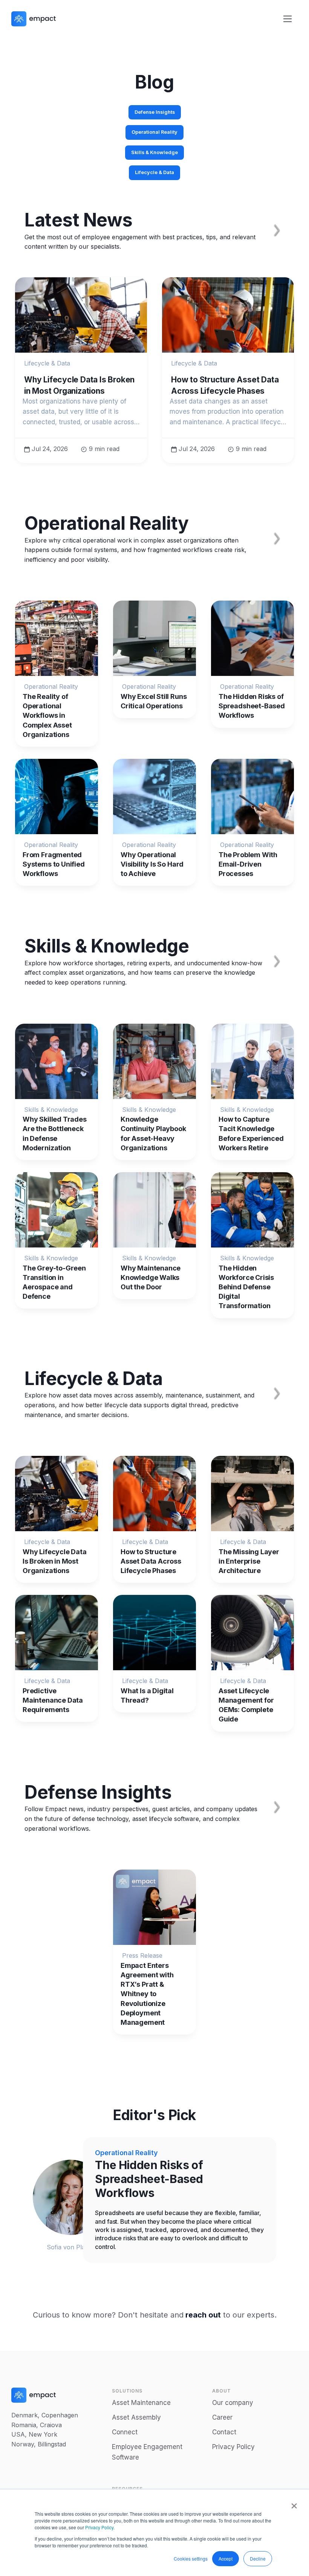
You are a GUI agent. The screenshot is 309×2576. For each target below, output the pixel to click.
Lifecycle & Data (154, 172)
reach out (203, 2315)
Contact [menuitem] (224, 2432)
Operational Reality (154, 132)
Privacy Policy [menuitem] (233, 2447)
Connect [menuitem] (125, 2432)
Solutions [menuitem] (127, 2391)
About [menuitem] (222, 2391)
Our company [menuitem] (233, 2403)
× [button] (294, 2503)
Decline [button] (258, 2558)
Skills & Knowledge (154, 152)
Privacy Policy (99, 2527)
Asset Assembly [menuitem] (136, 2417)
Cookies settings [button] (191, 2558)
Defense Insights (155, 112)
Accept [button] (226, 2558)
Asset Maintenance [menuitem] (141, 2403)
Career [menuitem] (222, 2417)
